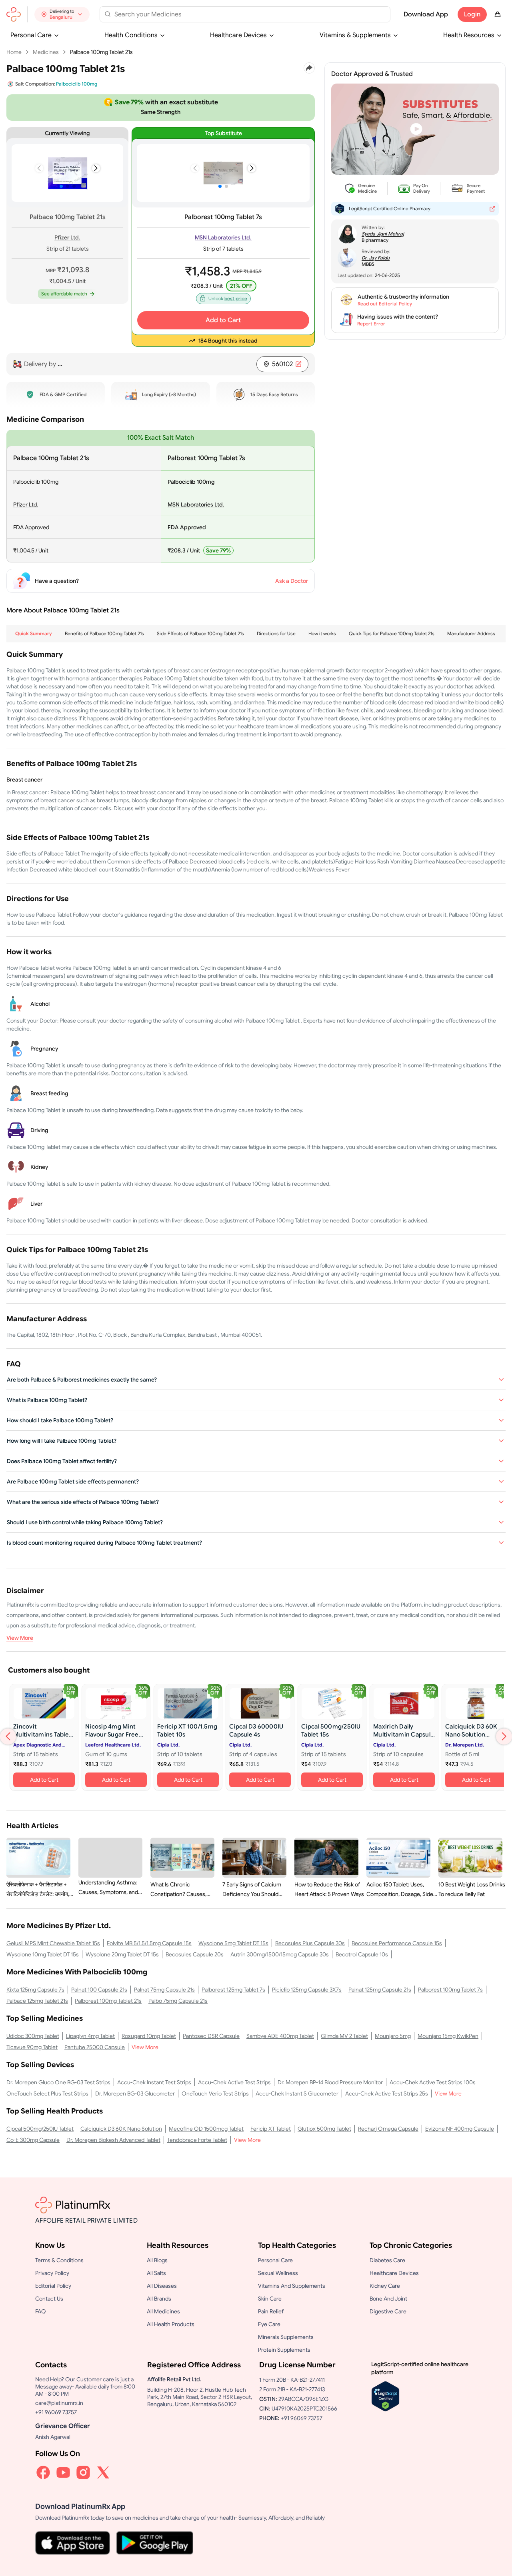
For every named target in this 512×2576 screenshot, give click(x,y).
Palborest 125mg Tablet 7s (233, 1990)
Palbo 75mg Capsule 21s (178, 2001)
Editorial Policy (53, 2286)
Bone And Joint (388, 2299)
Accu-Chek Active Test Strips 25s (387, 2093)
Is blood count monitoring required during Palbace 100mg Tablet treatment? (104, 1543)
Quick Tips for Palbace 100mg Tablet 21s (392, 633)
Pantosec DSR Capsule (211, 2036)
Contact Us (49, 2299)
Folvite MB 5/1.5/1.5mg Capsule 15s (149, 1943)
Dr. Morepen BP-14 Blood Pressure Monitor (330, 2082)
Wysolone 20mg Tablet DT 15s (122, 1954)
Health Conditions (131, 35)
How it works (322, 633)
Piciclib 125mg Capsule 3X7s (307, 1990)
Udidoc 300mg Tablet (33, 2036)
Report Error (371, 324)
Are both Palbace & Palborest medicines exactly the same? (82, 1380)
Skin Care (270, 2299)
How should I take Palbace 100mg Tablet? (60, 1420)
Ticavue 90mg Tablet (32, 2047)
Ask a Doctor (292, 581)
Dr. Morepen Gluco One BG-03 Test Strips (58, 2082)
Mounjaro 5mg (393, 2036)
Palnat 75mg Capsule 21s (164, 1990)
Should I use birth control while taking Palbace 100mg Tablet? (85, 1522)
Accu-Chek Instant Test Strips (154, 2082)
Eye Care (269, 2324)
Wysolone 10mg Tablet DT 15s (43, 1954)
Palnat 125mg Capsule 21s (380, 1990)
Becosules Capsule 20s (195, 1954)
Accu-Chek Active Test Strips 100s (433, 2082)
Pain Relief (271, 2311)
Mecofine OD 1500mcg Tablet (206, 2129)
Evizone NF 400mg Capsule (460, 2129)
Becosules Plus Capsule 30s (310, 1943)
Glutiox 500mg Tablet (324, 2129)
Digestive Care (388, 2311)
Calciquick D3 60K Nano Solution (121, 2129)
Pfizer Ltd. (67, 237)
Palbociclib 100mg (36, 482)
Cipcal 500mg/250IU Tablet (40, 2129)
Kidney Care (385, 2286)
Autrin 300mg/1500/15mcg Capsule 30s (280, 1954)
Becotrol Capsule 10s (362, 1954)
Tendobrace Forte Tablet (197, 2140)
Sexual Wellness (278, 2273)
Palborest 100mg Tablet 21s (108, 2001)
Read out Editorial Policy (385, 304)
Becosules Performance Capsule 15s (397, 1943)
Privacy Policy (52, 2273)
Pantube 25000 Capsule (95, 2047)
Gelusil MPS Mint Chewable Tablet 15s (53, 1943)
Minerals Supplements (286, 2337)
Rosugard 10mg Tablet (149, 2036)
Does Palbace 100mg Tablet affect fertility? (62, 1461)
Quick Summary (34, 633)
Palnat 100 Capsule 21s (99, 1990)
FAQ (41, 2311)
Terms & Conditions (59, 2260)
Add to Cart (223, 320)
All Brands (159, 2299)
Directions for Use (276, 633)
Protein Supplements (284, 2350)
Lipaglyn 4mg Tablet (90, 2036)
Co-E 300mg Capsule (33, 2140)
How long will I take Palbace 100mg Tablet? (62, 1441)
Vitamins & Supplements (355, 35)
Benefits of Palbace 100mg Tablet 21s (104, 633)
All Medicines (163, 2311)
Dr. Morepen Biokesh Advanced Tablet (113, 2140)
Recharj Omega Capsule (388, 2129)
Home (14, 52)
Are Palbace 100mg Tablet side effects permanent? (73, 1481)
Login (472, 14)
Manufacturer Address (471, 633)
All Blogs (157, 2260)
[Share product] (309, 68)
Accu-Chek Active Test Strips (234, 2082)
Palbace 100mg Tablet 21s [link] (101, 52)
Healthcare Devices (238, 35)
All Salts (156, 2273)
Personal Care (31, 35)
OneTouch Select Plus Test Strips (47, 2093)
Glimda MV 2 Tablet (344, 2036)
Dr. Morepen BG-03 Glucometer (135, 2093)
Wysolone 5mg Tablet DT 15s (233, 1943)
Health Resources (469, 35)
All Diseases (162, 2286)
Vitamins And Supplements (292, 2286)
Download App (426, 14)
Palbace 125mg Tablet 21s (37, 2001)
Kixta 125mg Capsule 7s (35, 1990)
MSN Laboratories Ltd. (223, 237)
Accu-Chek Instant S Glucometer (297, 2093)
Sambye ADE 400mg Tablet (280, 2036)
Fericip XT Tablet (271, 2129)
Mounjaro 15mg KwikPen (448, 2036)
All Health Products (171, 2324)
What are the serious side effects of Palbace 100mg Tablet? (83, 1502)
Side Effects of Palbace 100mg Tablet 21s (200, 633)
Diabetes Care (387, 2260)
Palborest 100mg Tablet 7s (223, 217)
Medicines (46, 52)
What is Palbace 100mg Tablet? (47, 1400)
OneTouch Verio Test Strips (215, 2093)
